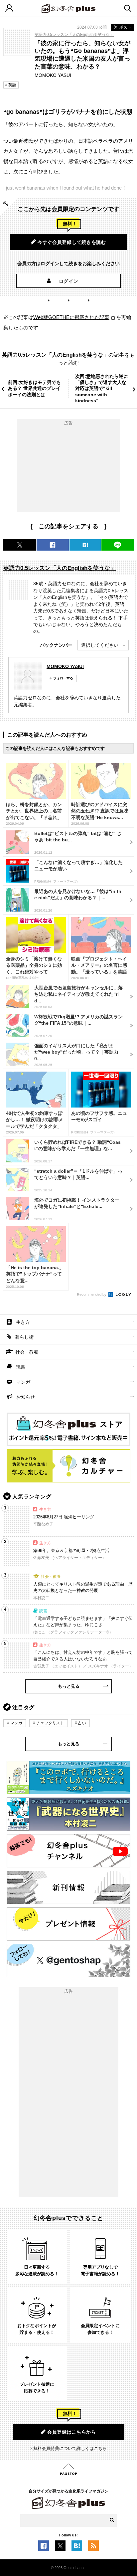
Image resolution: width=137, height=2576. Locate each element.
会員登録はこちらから (72, 2432)
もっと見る (69, 1686)
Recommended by (92, 1294)
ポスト (125, 27)
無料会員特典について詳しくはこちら (70, 2448)
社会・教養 (27, 1352)
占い (82, 1723)
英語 (12, 85)
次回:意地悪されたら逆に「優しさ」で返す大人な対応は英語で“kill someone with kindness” (102, 388)
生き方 (23, 1322)
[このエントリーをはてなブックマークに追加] (77, 2548)
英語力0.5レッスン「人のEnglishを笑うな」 (74, 35)
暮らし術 (24, 1337)
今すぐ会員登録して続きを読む (72, 242)
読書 (21, 1367)
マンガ (23, 1382)
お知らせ (26, 1397)
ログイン (69, 281)
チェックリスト (50, 1723)
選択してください (100, 645)
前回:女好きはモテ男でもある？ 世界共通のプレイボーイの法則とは (34, 388)
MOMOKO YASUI (65, 666)
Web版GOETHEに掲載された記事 (71, 317)
